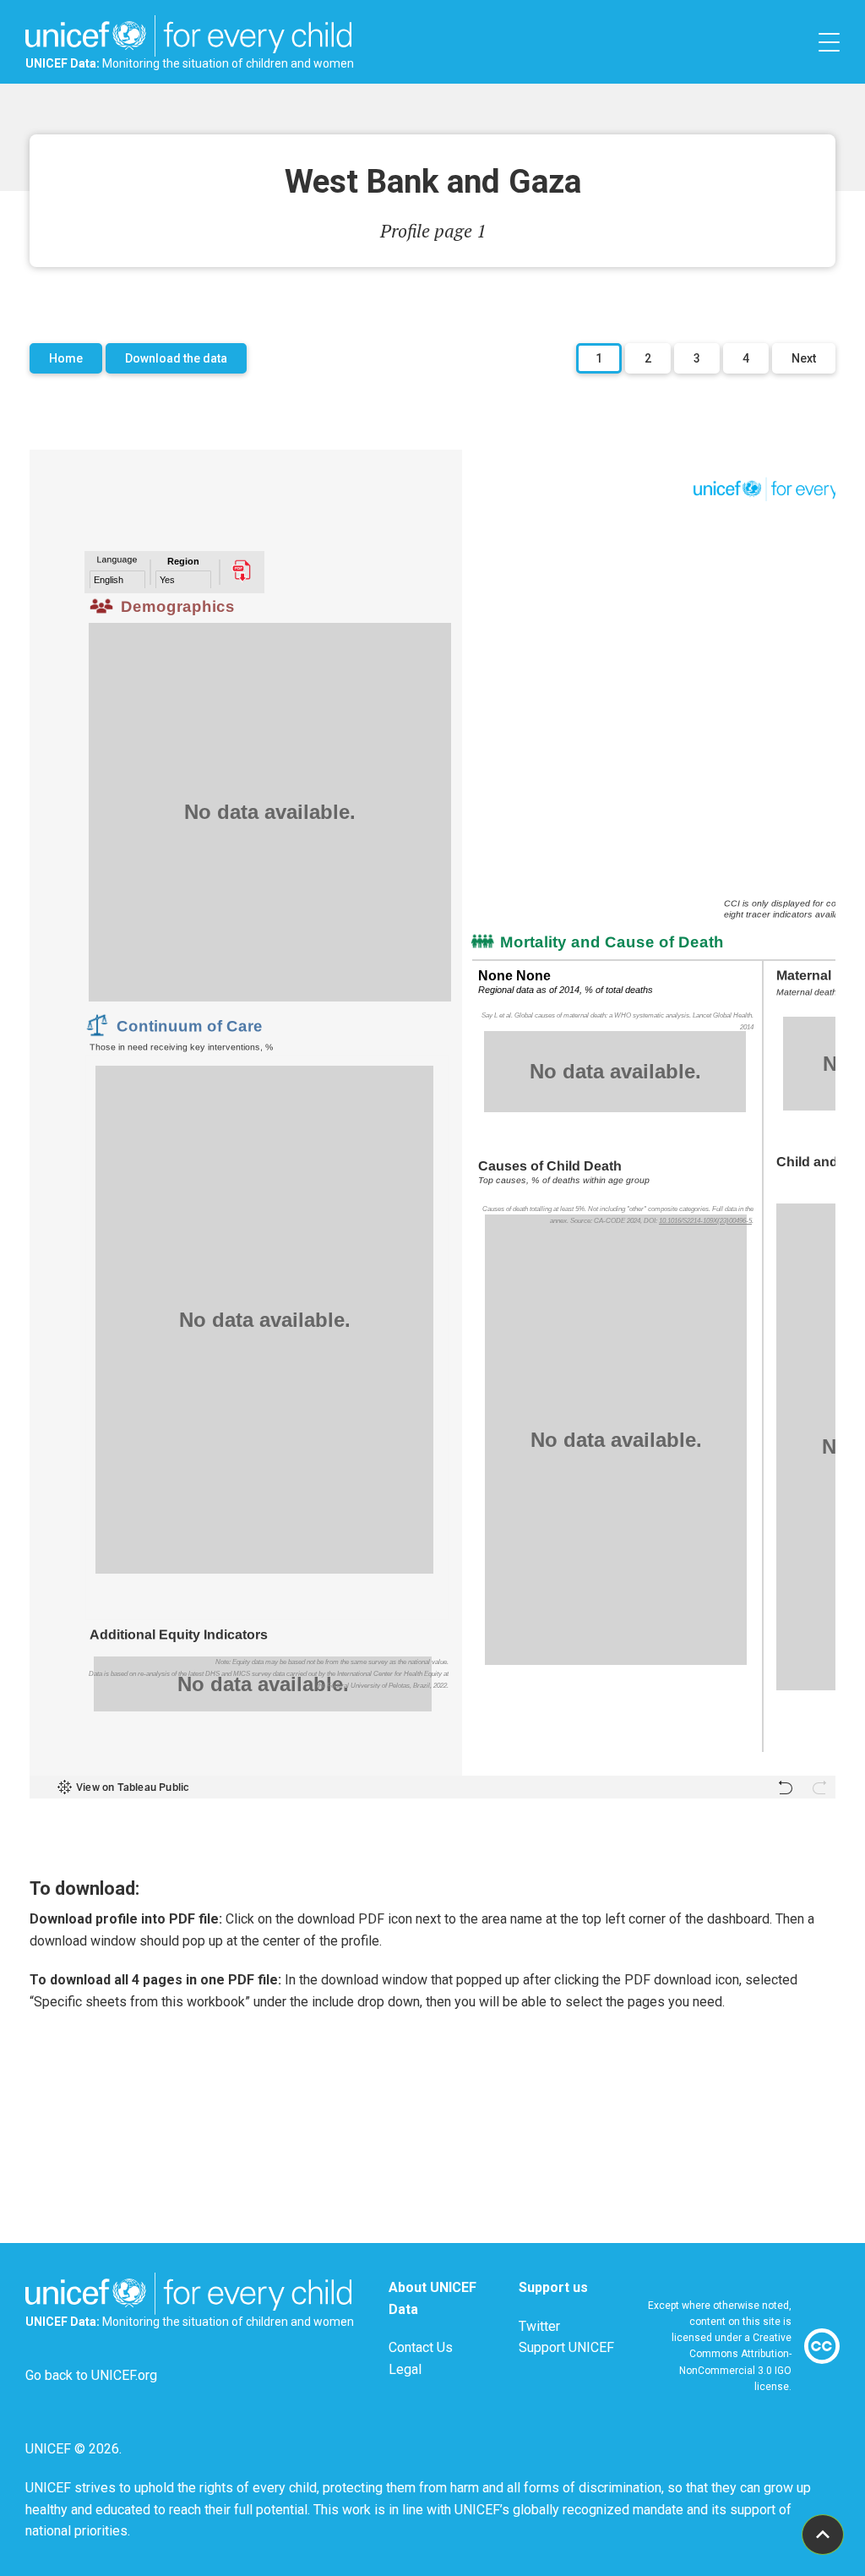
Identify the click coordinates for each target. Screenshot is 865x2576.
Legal (405, 2369)
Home (66, 358)
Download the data (176, 358)
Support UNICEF (566, 2347)
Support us (553, 2287)
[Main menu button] (829, 42)
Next (804, 358)
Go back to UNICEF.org (91, 2375)
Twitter (539, 2326)
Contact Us (421, 2347)
